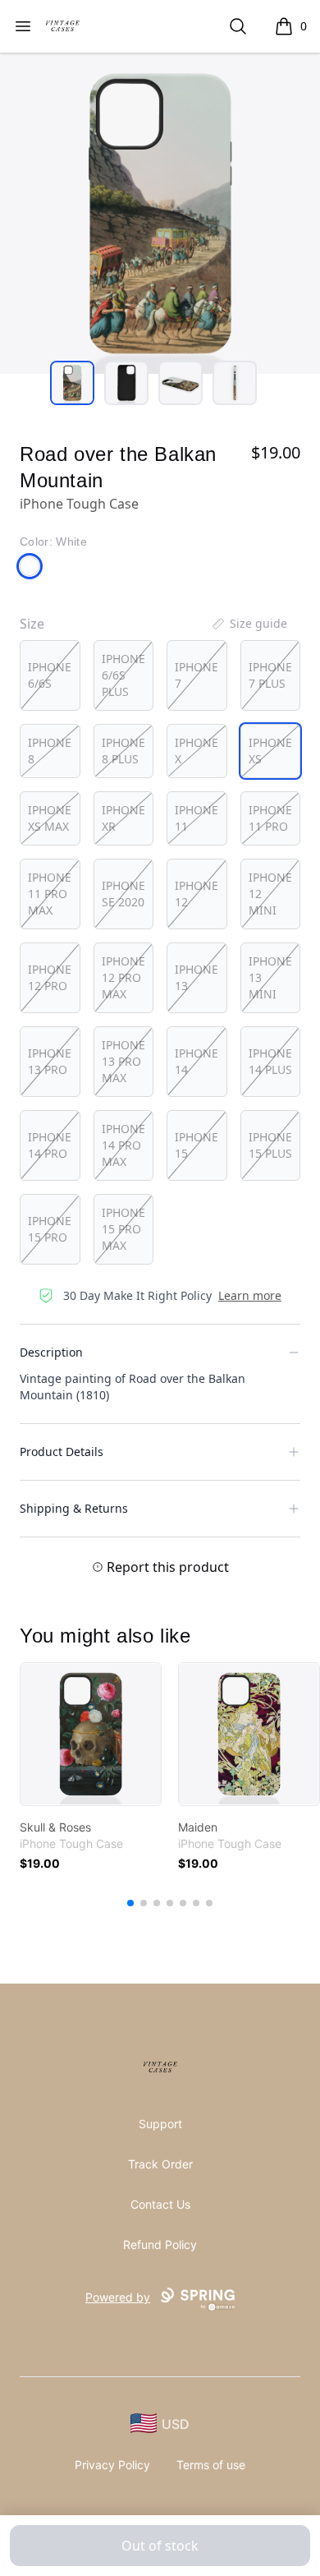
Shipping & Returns (74, 1508)
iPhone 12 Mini (270, 894)
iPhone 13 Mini (270, 977)
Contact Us (160, 2204)
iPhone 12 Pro (50, 977)
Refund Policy (160, 2244)
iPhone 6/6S (50, 675)
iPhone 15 (197, 1145)
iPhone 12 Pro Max (123, 977)
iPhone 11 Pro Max (50, 894)
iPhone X (197, 751)
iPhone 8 (50, 751)
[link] (91, 1734)
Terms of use (211, 2465)
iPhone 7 (197, 675)
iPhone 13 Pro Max (123, 1061)
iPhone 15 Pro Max (123, 1229)
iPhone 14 (197, 1061)
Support (160, 2124)
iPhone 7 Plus (270, 675)
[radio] (50, 675)
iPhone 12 (197, 894)
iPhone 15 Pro (50, 1229)
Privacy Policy (112, 2465)
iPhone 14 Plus (270, 1061)
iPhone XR (123, 818)
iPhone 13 (197, 977)
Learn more (250, 1295)
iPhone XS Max (50, 818)
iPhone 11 (197, 818)
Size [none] (32, 624)
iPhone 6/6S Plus (123, 675)
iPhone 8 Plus (123, 751)
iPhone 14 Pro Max (123, 1145)
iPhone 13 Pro (50, 1061)
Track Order (160, 2164)
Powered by (118, 2297)
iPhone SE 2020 (123, 894)
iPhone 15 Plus (270, 1145)
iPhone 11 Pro (270, 818)
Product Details (62, 1452)
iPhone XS (270, 751)
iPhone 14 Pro (50, 1145)
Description (51, 1352)
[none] (249, 624)
